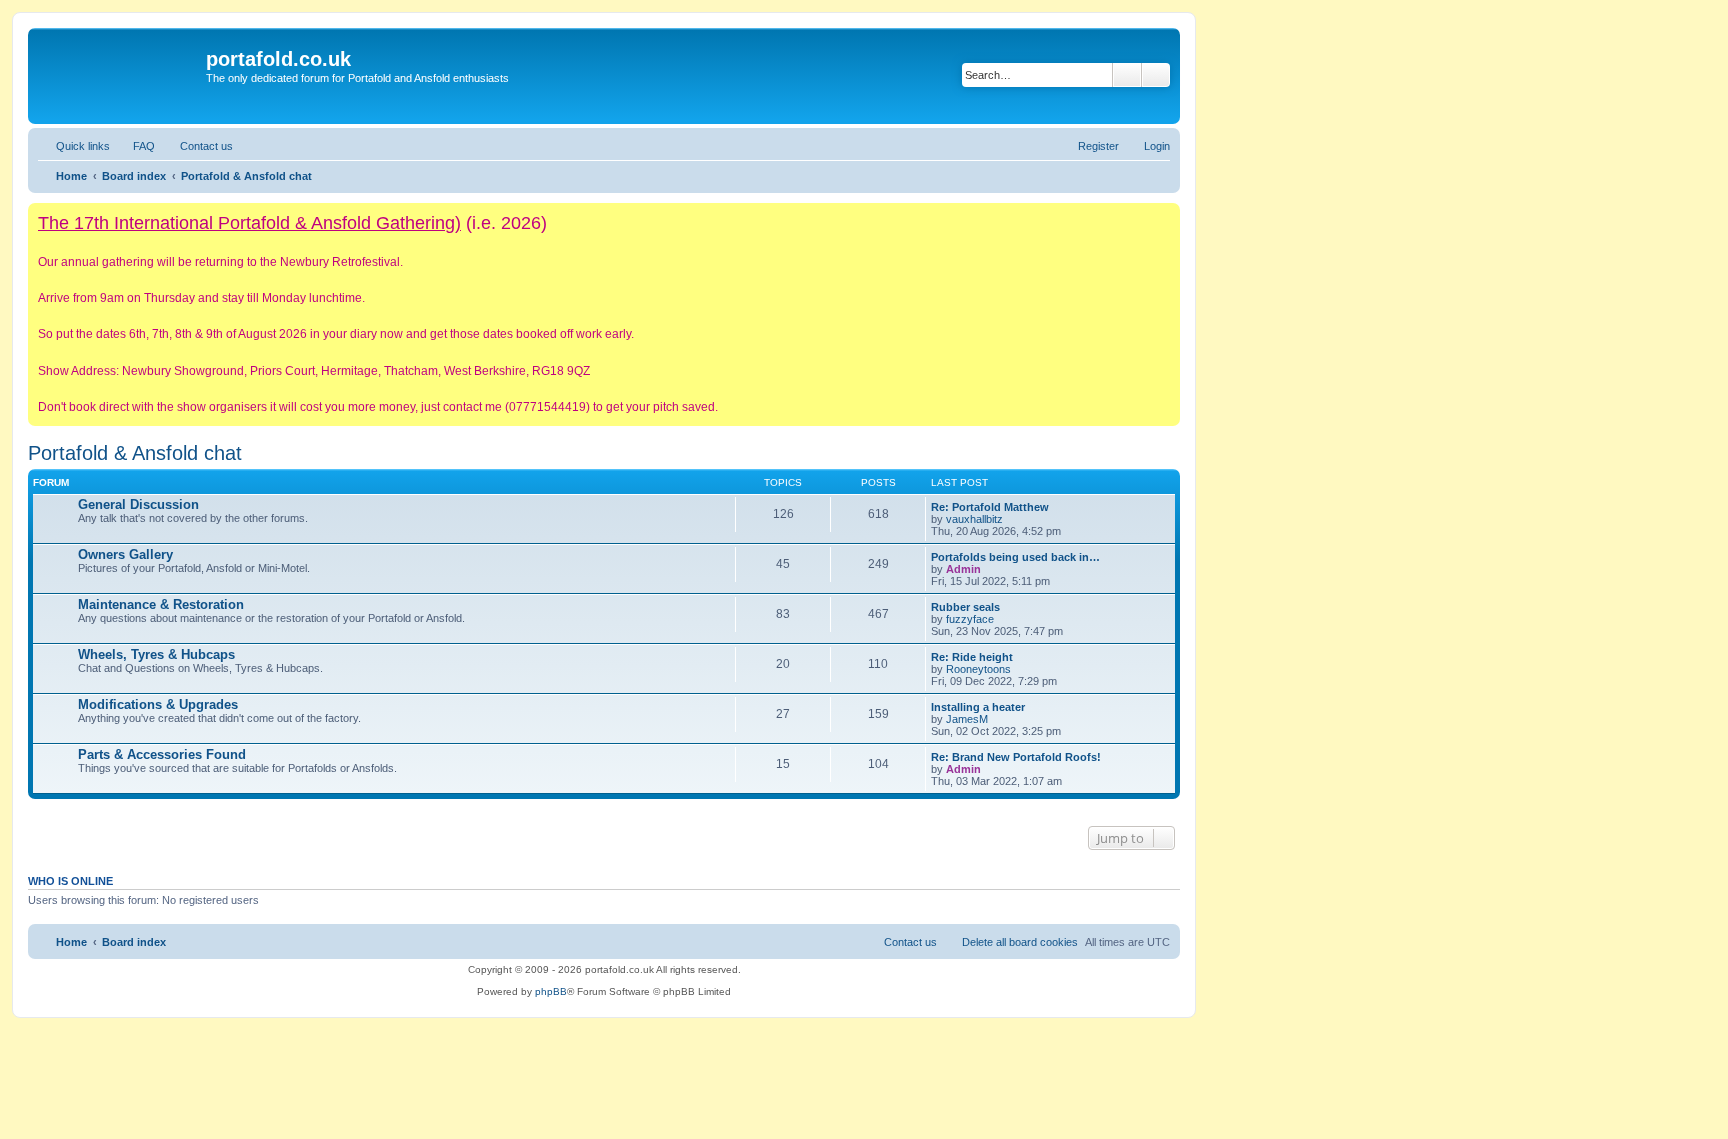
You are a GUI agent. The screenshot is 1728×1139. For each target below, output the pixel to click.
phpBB (551, 991)
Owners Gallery (125, 554)
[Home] (119, 76)
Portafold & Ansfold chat (135, 453)
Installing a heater (978, 707)
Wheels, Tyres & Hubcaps (156, 654)
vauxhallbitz (974, 519)
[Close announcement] (1164, 219)
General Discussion (138, 504)
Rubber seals (965, 607)
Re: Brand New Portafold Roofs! (1016, 757)
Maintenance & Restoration (161, 604)
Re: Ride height (972, 657)
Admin (963, 569)
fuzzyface (970, 619)
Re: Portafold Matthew (990, 507)
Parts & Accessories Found (162, 754)
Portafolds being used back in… (1015, 557)
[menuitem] (135, 146)
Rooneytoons (978, 669)
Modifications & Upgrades (158, 704)
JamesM (967, 719)
